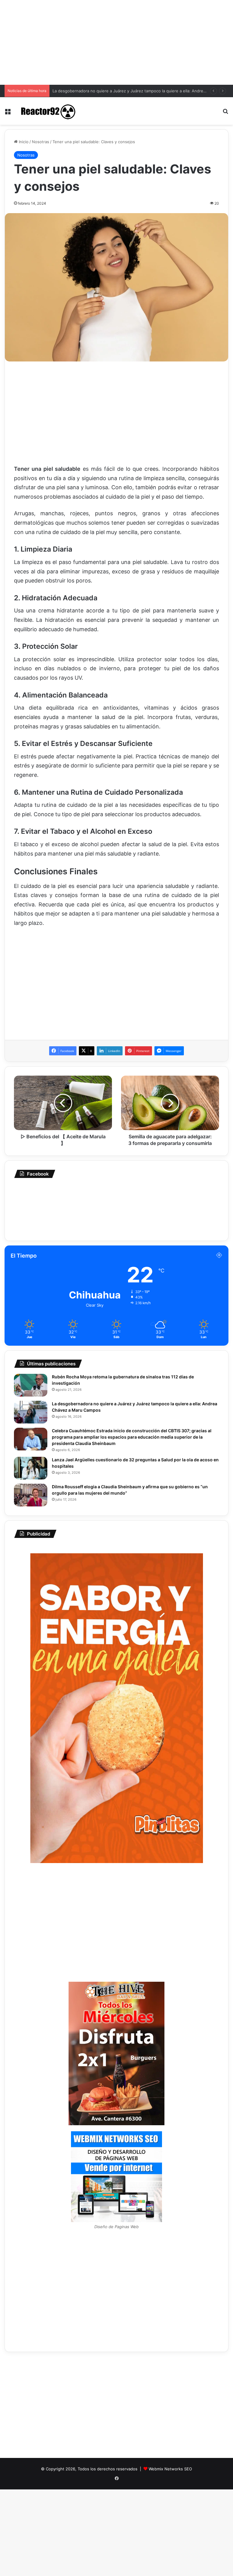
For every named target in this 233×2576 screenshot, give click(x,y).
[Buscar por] (225, 113)
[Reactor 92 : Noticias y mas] (47, 111)
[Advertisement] (116, 42)
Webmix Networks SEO (170, 2469)
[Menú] (8, 113)
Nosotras (41, 142)
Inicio (23, 142)
